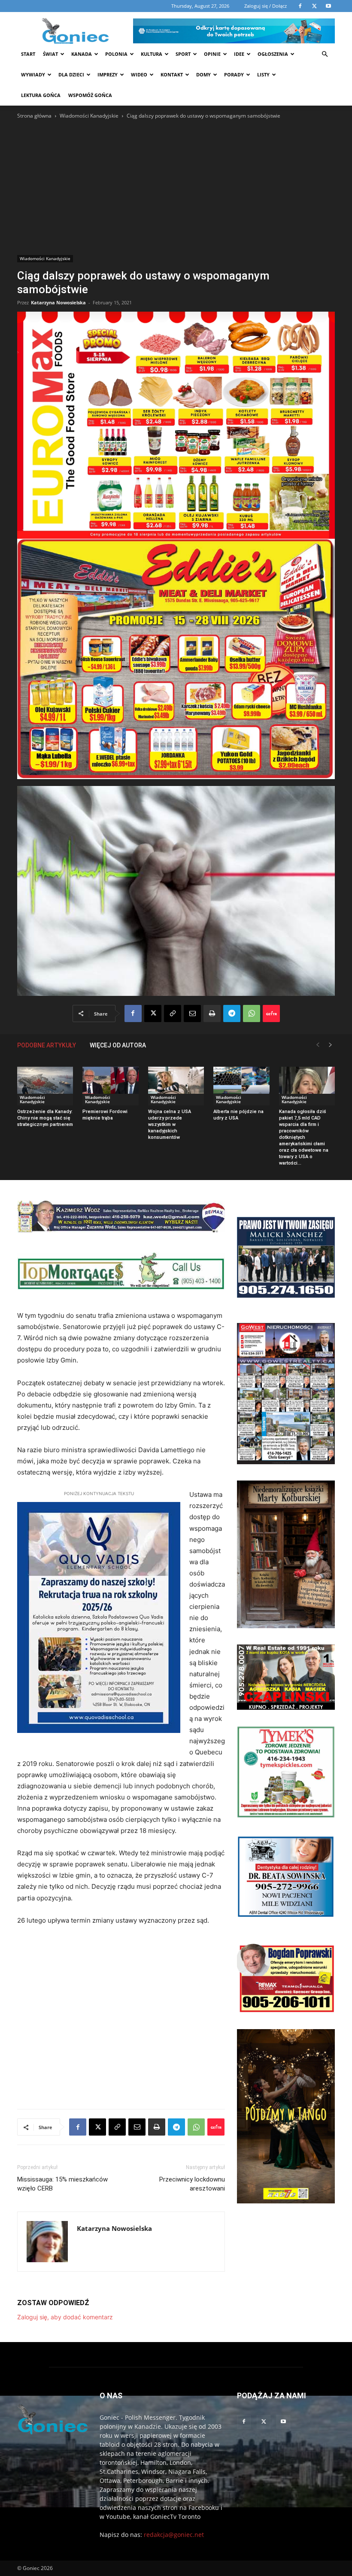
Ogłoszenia (273, 54)
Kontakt (172, 74)
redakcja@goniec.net (174, 2535)
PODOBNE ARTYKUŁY (47, 1045)
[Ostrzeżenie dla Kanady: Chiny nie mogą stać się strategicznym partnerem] (45, 1086)
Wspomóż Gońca (90, 95)
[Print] (212, 1013)
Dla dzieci (71, 74)
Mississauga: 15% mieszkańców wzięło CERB (62, 2184)
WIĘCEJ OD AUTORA (118, 1045)
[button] (325, 54)
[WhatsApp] (252, 1013)
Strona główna (34, 116)
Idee (239, 54)
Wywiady (33, 74)
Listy (263, 74)
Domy (203, 74)
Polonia (116, 54)
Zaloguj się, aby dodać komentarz (65, 2317)
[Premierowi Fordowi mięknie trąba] (110, 1086)
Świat (50, 54)
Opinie (212, 54)
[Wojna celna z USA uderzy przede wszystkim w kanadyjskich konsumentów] (176, 1086)
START (28, 54)
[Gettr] (271, 1013)
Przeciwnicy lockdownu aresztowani (192, 2184)
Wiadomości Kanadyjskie (89, 116)
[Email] (192, 1013)
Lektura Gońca (41, 95)
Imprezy (108, 74)
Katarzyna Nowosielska (58, 302)
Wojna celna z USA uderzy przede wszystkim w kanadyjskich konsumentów (170, 1124)
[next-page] (331, 1045)
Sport (183, 54)
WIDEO (139, 74)
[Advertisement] (176, 185)
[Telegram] (232, 1013)
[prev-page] (318, 1045)
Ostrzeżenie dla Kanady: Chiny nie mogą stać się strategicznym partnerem (45, 1118)
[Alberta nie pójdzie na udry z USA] (241, 1086)
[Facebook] (133, 1013)
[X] (153, 1013)
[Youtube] (283, 2422)
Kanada (82, 54)
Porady (234, 74)
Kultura (152, 54)
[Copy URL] (173, 1013)
